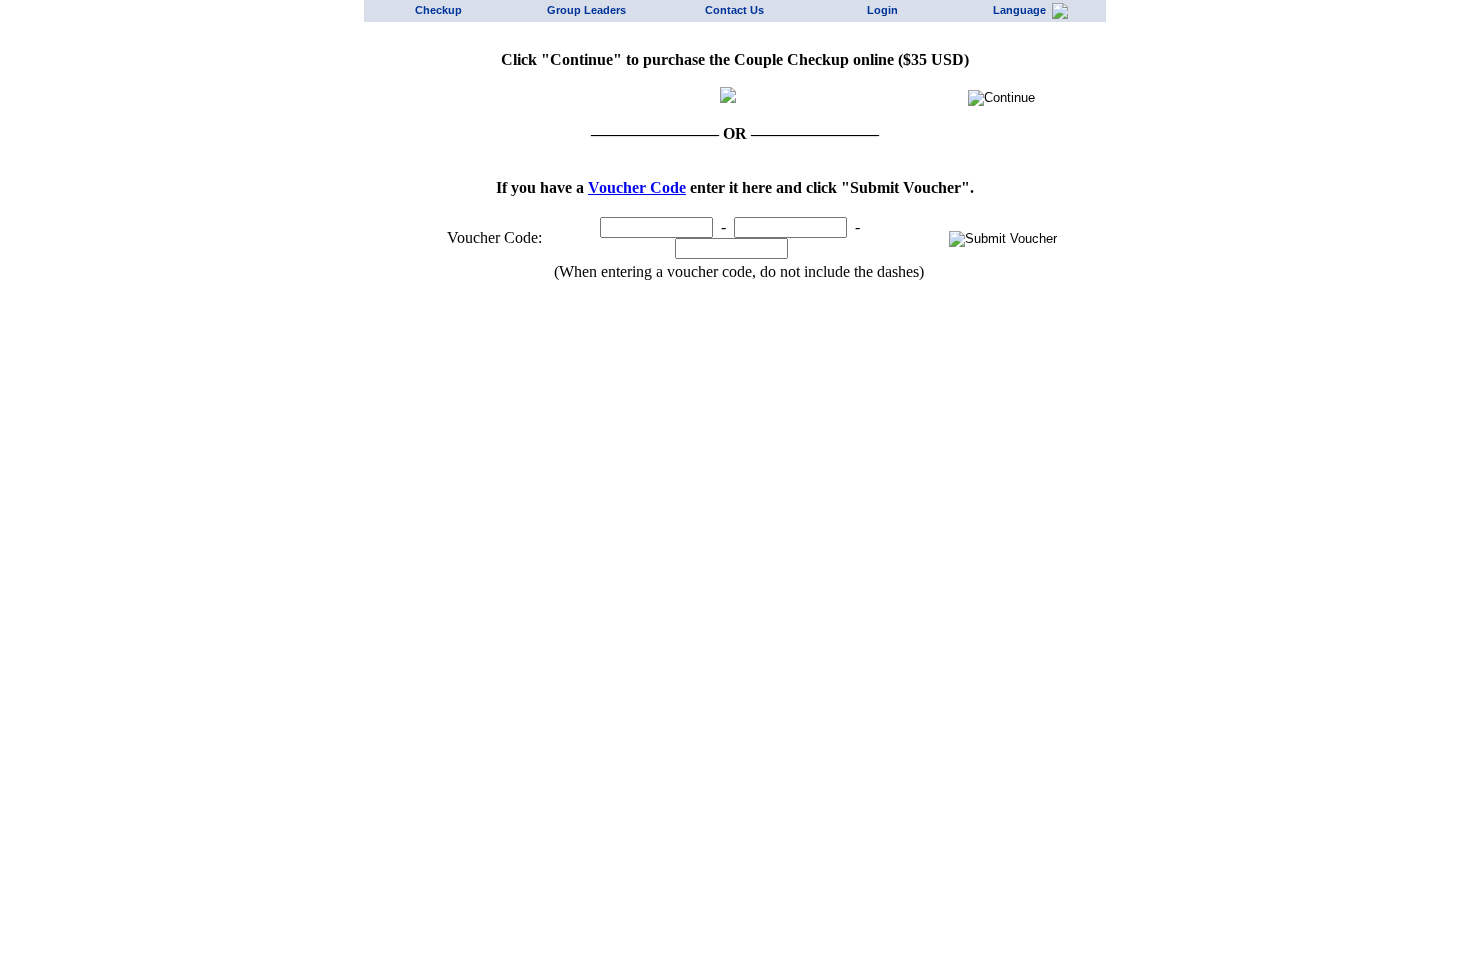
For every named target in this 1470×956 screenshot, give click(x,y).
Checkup (438, 10)
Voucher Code (637, 187)
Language (1022, 10)
